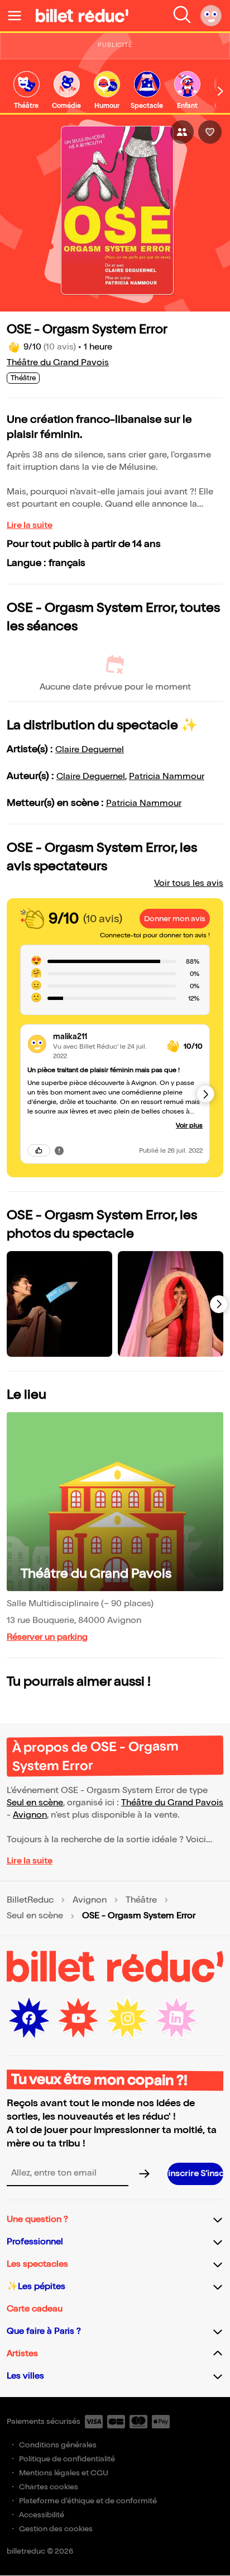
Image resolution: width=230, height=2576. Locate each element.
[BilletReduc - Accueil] (82, 16)
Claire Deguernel (90, 750)
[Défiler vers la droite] (221, 91)
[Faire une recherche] (182, 16)
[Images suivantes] (219, 1304)
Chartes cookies (49, 2487)
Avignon (30, 1815)
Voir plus (189, 1126)
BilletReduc (30, 1900)
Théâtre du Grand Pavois (58, 363)
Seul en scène (35, 1803)
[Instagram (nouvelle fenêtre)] (127, 2018)
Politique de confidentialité (67, 2459)
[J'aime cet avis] (39, 1150)
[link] (26, 91)
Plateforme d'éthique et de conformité (88, 2501)
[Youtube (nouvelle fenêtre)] (78, 2018)
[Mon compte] (211, 16)
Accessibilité (42, 2515)
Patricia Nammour (167, 777)
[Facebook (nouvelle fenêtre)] (29, 2018)
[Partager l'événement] (182, 132)
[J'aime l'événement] (210, 132)
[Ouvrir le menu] (19, 16)
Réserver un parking (47, 1637)
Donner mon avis (175, 919)
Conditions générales (58, 2445)
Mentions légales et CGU (64, 2473)
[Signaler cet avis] (59, 1150)
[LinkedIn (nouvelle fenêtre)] (176, 2018)
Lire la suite (30, 525)
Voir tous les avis (189, 883)
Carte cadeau (35, 2309)
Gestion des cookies (56, 2529)
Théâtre (141, 1900)
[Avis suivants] (205, 1094)
